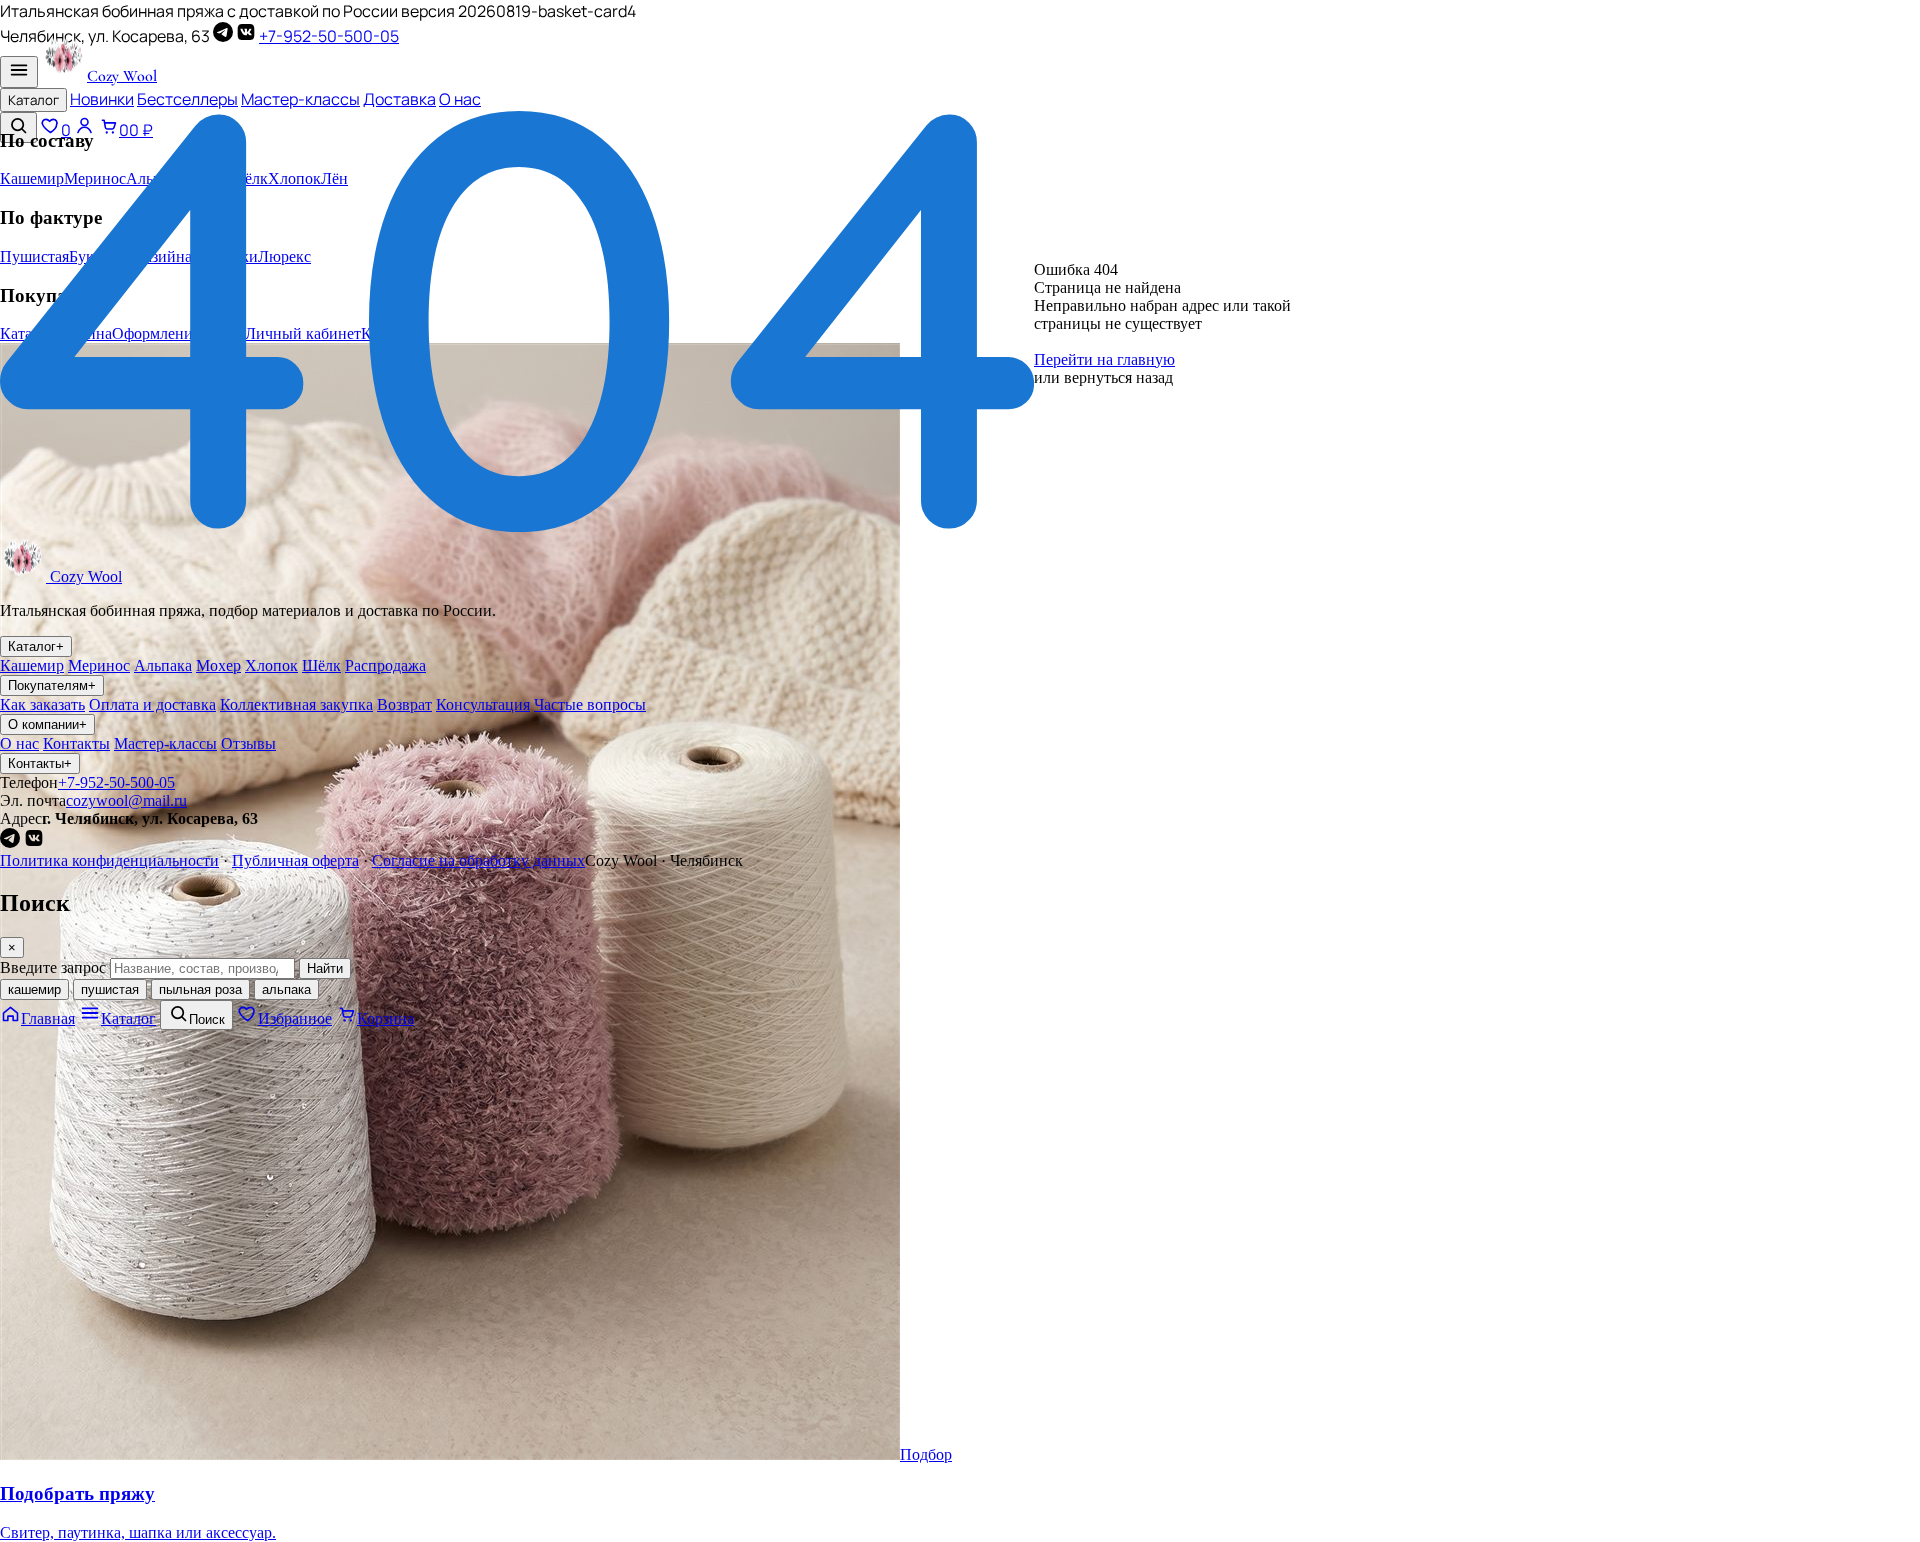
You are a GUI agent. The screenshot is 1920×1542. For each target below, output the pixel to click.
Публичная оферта (295, 860)
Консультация (483, 704)
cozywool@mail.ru (126, 800)
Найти (325, 968)
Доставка (399, 99)
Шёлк (321, 665)
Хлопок (271, 665)
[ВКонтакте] (246, 36)
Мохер (218, 665)
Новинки (102, 99)
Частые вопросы (590, 704)
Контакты (76, 743)
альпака (286, 989)
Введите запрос (53, 967)
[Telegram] (223, 36)
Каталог (33, 100)
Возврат (404, 704)
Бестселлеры (187, 99)
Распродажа (385, 665)
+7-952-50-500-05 (329, 36)
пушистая (110, 989)
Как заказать (42, 704)
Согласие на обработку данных (478, 860)
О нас (460, 99)
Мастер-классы (300, 99)
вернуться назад (1118, 377)
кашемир (34, 989)
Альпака (163, 665)
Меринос (99, 665)
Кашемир (32, 665)
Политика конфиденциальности (109, 860)
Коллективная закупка (296, 704)
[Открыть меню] (19, 72)
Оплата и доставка (152, 704)
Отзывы (248, 743)
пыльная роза (200, 989)
